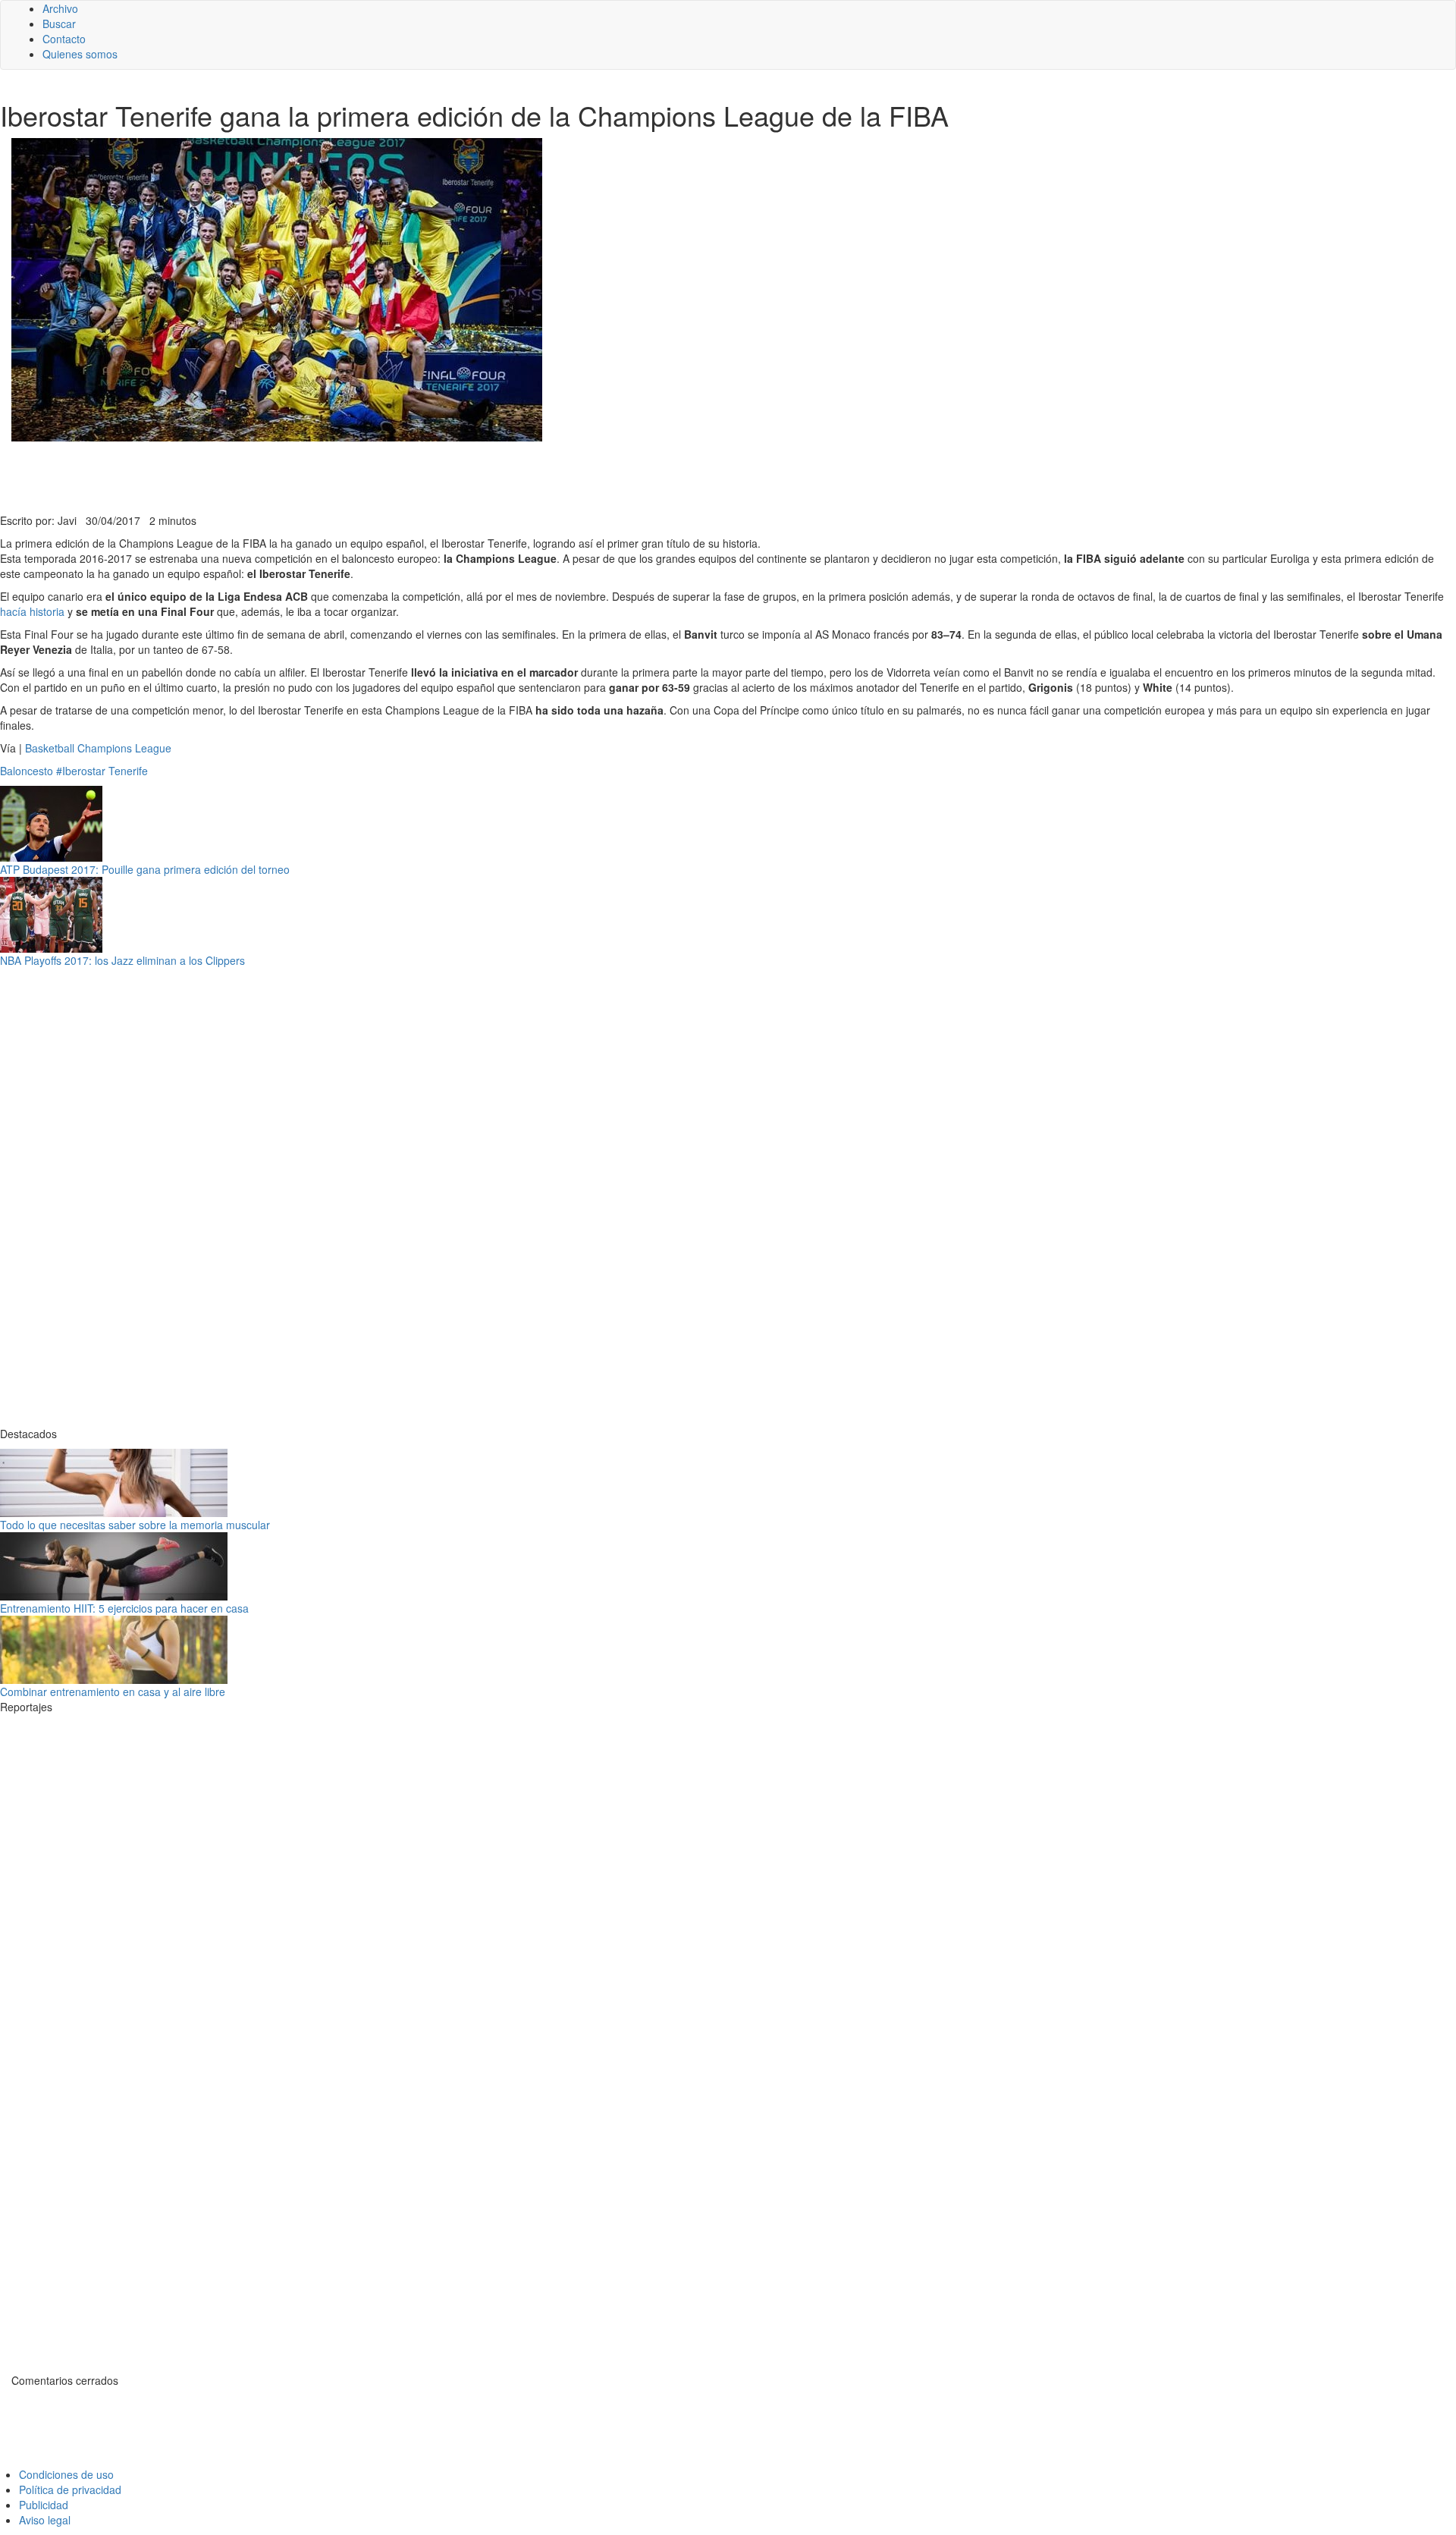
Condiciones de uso (66, 2474)
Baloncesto (27, 771)
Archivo (60, 8)
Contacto (64, 39)
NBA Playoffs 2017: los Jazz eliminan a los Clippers (122, 960)
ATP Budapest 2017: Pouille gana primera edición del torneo (145, 869)
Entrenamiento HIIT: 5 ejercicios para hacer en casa (124, 1608)
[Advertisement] (372, 476)
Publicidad (44, 2505)
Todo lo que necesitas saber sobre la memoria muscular (135, 1525)
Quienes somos (80, 54)
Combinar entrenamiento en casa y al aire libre (113, 1692)
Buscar (59, 24)
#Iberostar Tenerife (102, 771)
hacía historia (32, 611)
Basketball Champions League (98, 748)
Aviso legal (45, 2520)
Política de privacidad (70, 2489)
